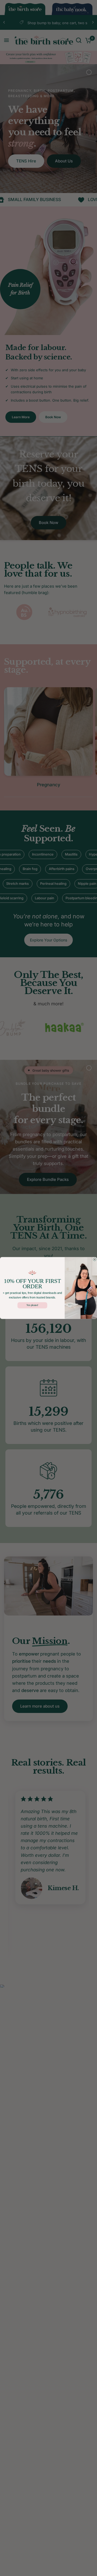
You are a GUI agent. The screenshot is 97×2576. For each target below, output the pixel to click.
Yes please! (32, 1305)
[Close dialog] (95, 1260)
